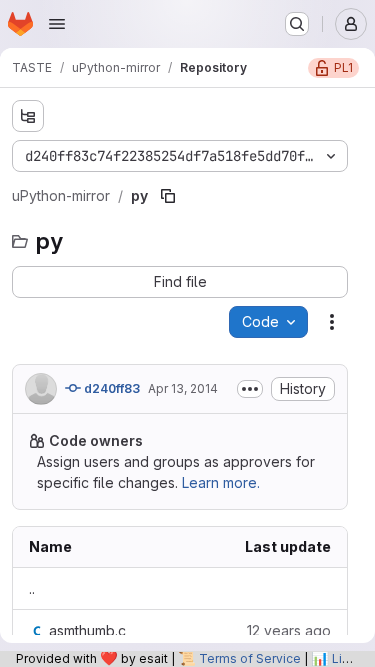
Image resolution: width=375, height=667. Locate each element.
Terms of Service (250, 658)
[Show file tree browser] (28, 116)
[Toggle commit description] (250, 389)
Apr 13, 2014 (183, 388)
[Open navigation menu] (57, 24)
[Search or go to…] (297, 24)
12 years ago (289, 630)
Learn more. (221, 482)
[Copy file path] (168, 196)
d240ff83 (110, 388)
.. (32, 588)
